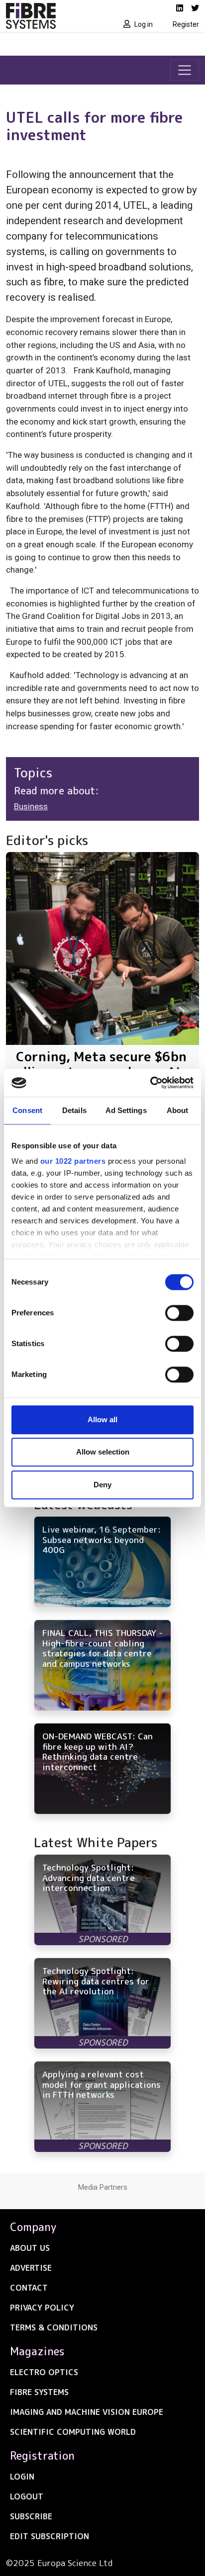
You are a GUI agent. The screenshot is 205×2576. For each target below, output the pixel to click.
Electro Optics (44, 2372)
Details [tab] (74, 1110)
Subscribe (31, 2516)
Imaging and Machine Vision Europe (87, 2412)
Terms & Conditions (54, 2327)
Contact (29, 2288)
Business (31, 806)
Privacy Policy (42, 2308)
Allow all (102, 1419)
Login (22, 2477)
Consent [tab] (27, 1110)
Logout (27, 2496)
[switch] (179, 1313)
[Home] (51, 16)
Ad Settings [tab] (126, 1110)
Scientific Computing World (73, 2432)
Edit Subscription (50, 2536)
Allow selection (103, 1452)
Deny (102, 1485)
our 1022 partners (73, 1161)
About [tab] (178, 1110)
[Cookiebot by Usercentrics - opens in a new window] (150, 1083)
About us (30, 2248)
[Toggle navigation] (185, 70)
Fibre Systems (39, 2392)
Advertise (31, 2268)
